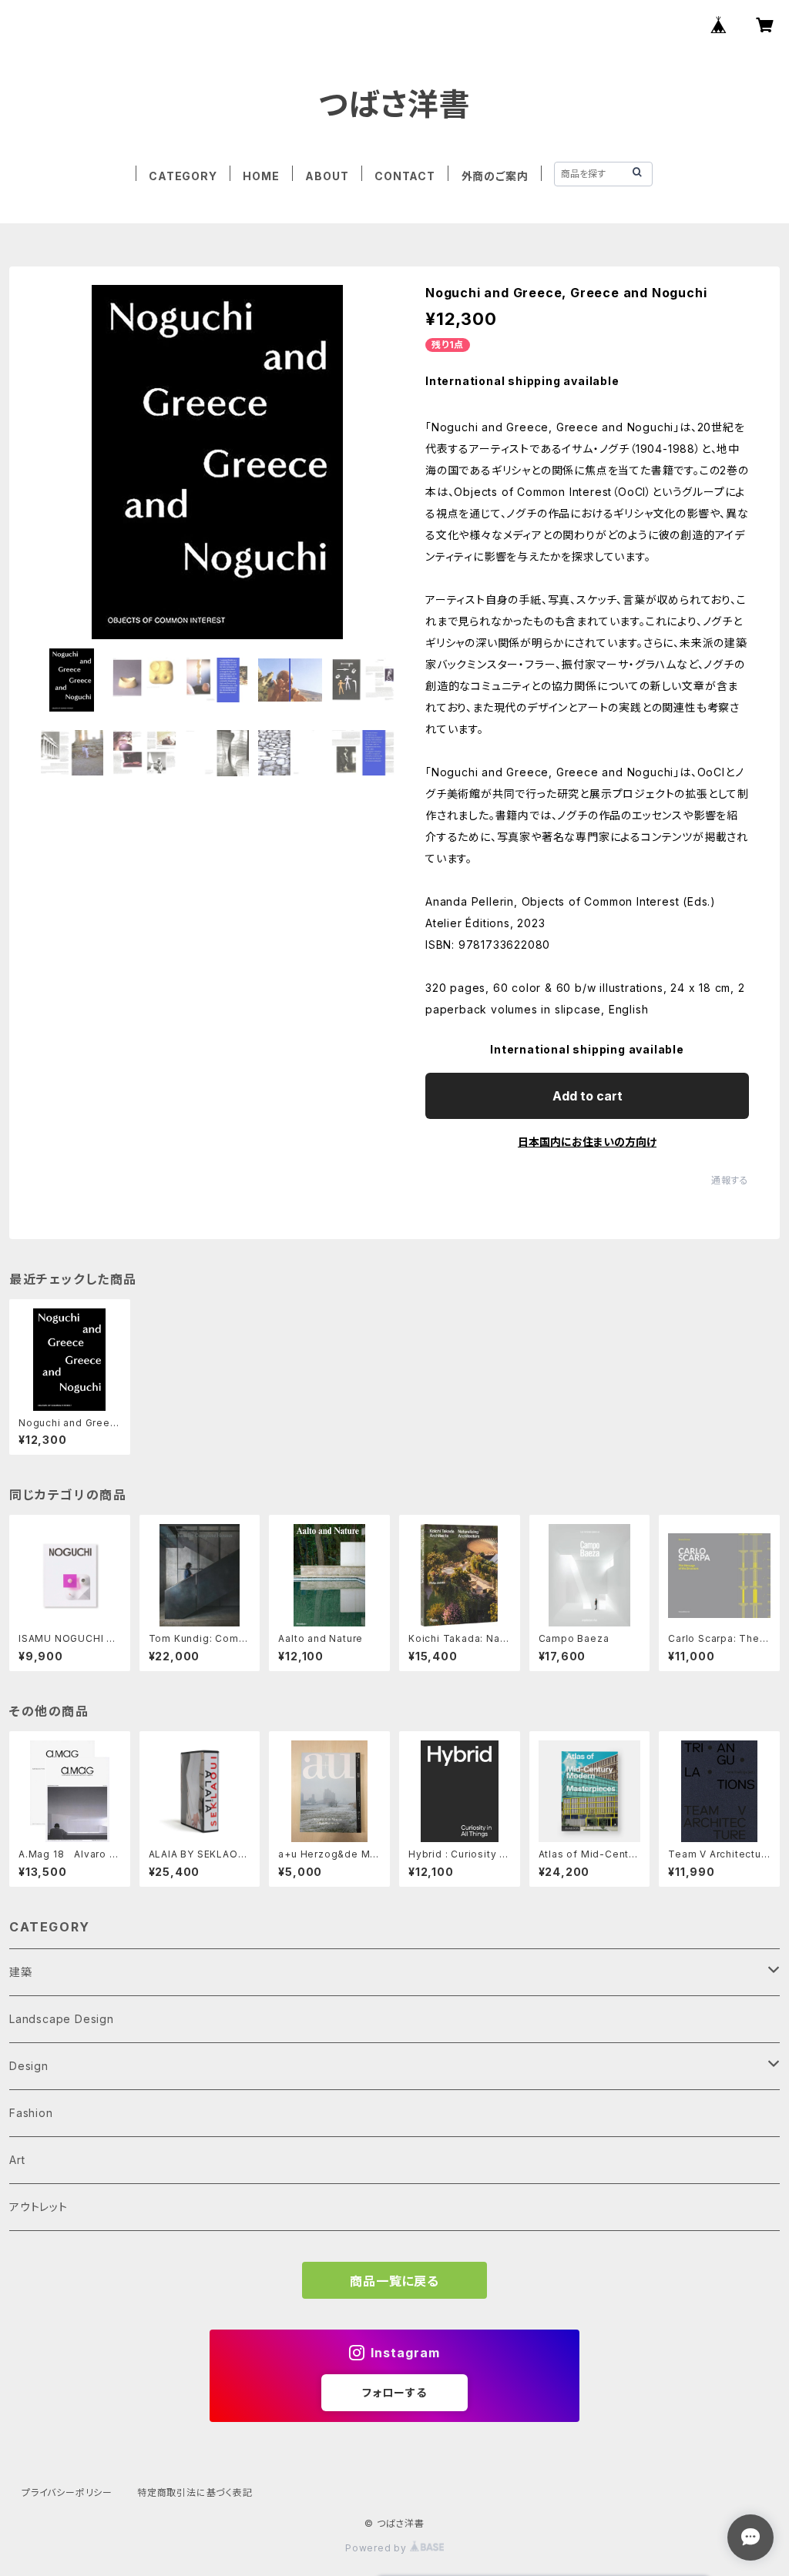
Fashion (31, 2113)
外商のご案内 (495, 176)
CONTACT (405, 176)
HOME (261, 176)
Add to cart (588, 1096)
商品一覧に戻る (394, 2281)
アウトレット (39, 2207)
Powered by (378, 2548)
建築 (21, 1972)
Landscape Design (62, 2019)
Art (17, 2160)
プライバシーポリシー (67, 2492)
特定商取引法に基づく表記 (195, 2492)
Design (29, 2066)
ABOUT (327, 176)
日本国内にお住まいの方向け (587, 1142)
